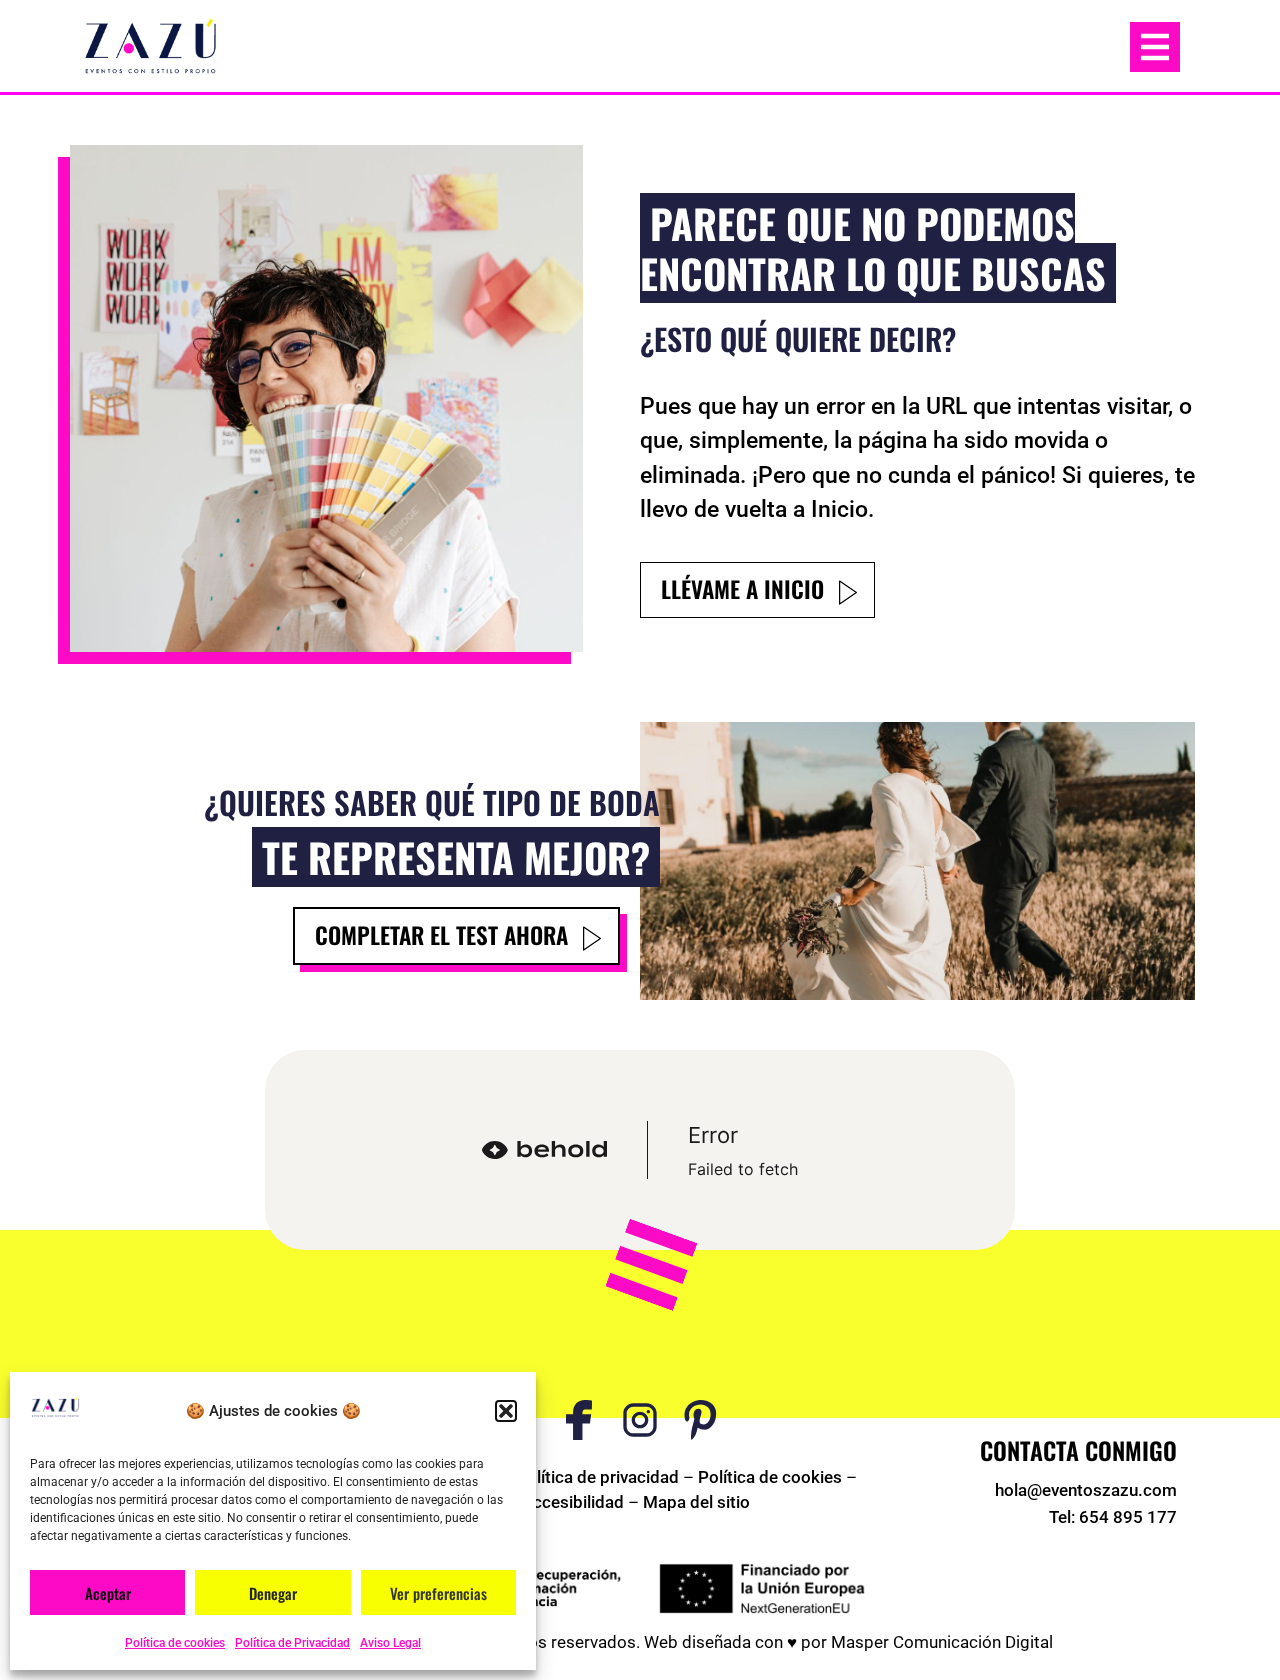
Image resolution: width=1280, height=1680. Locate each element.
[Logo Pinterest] (701, 1420)
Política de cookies (175, 1643)
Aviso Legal (390, 1643)
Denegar (273, 1593)
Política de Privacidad (292, 1643)
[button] (506, 1411)
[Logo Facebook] (579, 1420)
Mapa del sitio (696, 1502)
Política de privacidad (597, 1477)
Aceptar (108, 1593)
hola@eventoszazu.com (1086, 1490)
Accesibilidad (573, 1502)
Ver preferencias (438, 1593)
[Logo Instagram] (640, 1420)
